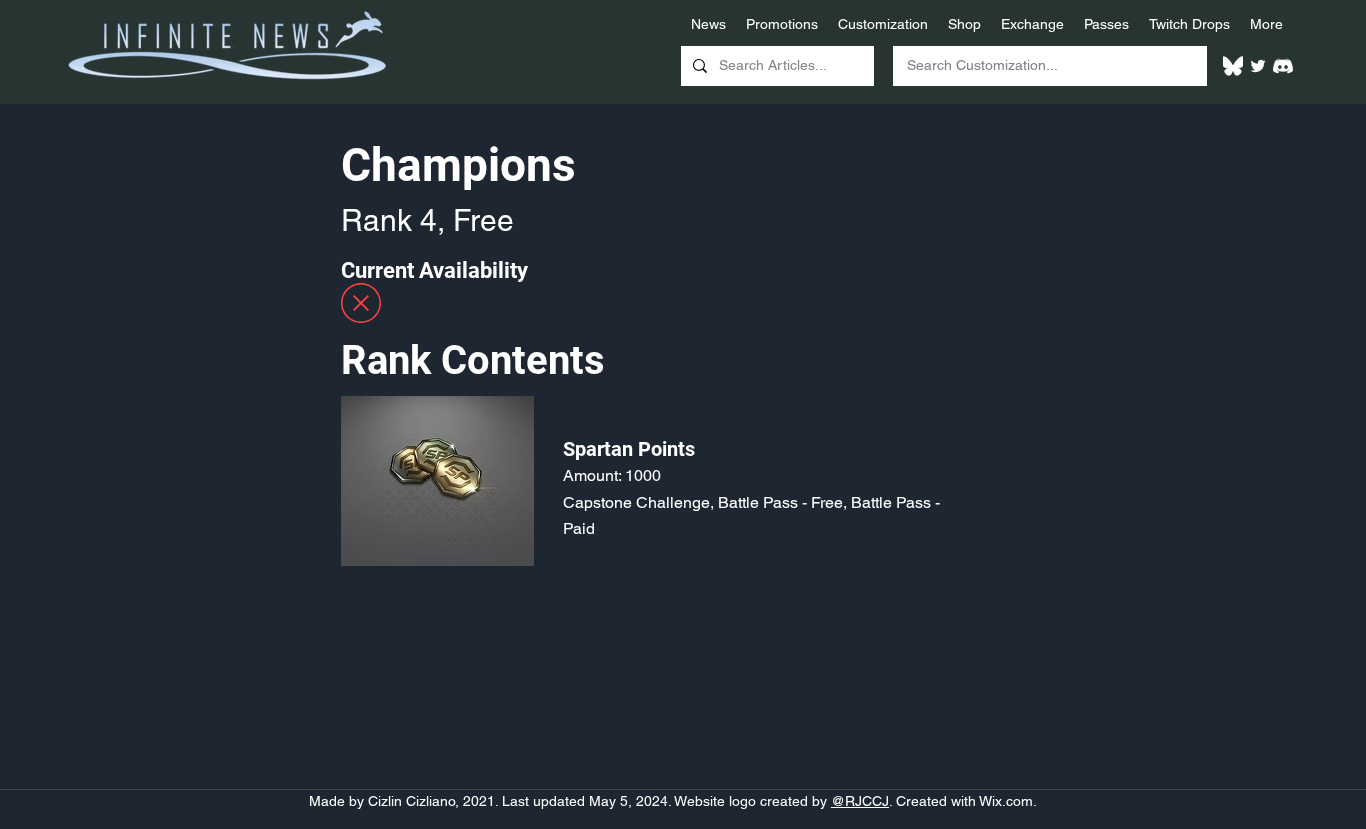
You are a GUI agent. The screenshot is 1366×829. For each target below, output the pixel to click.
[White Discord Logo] (1283, 66)
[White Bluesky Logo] (1233, 66)
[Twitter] (1258, 66)
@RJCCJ (860, 801)
